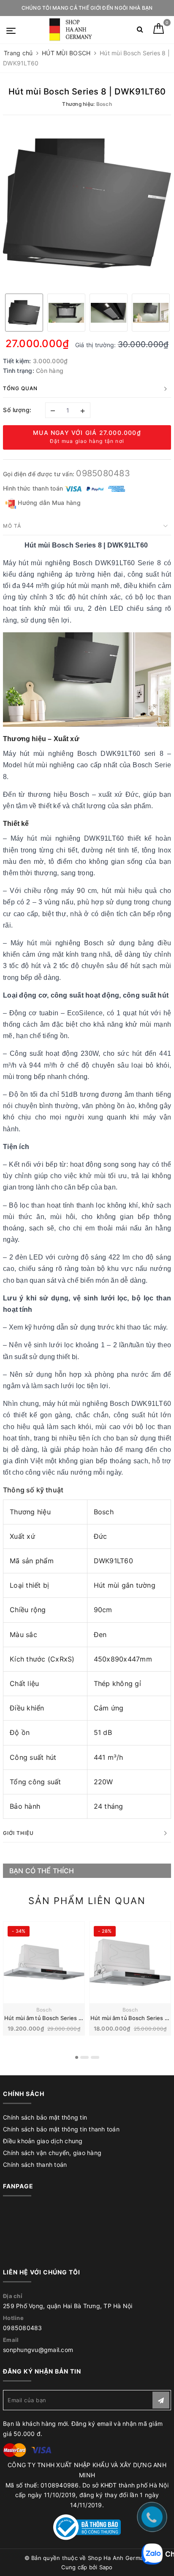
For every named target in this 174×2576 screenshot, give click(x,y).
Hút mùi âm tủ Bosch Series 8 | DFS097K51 (61, 2018)
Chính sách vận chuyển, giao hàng (52, 2153)
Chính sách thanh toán (35, 2165)
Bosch (44, 2010)
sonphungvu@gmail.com (38, 2350)
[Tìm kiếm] (140, 31)
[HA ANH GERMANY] (72, 30)
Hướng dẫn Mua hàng (48, 503)
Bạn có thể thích (42, 1871)
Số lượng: (17, 410)
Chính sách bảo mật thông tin (45, 2117)
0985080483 (103, 473)
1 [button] (77, 2057)
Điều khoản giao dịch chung (43, 2141)
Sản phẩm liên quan (87, 1901)
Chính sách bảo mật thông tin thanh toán (61, 2129)
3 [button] (95, 2057)
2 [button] (84, 2057)
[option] (87, 203)
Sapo (106, 2567)
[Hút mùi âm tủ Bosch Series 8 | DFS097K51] (44, 1962)
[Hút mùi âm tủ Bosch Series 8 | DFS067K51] (130, 1962)
